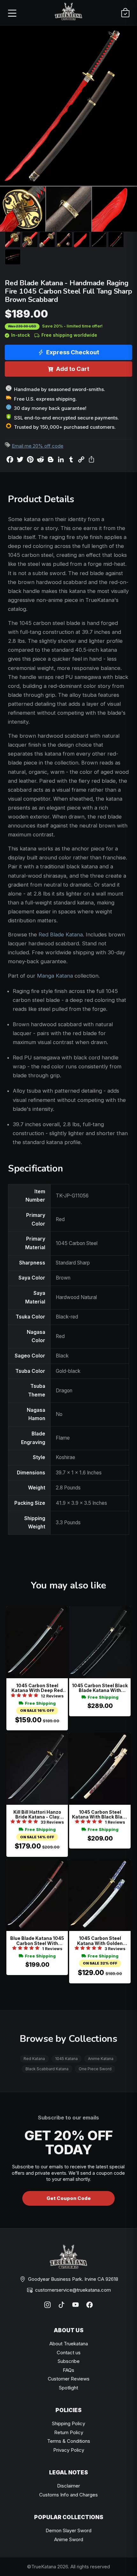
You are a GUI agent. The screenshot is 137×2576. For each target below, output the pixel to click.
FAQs (68, 2370)
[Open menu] (12, 13)
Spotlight (68, 2388)
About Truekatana (69, 2344)
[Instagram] (47, 2305)
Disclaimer (68, 2486)
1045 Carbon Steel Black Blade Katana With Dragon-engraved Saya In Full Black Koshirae (100, 1688)
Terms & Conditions (69, 2441)
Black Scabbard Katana (47, 2069)
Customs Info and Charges (68, 2495)
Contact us (69, 2353)
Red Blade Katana (61, 934)
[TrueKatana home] (68, 13)
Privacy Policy (69, 2450)
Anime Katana (101, 2059)
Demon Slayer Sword (68, 2530)
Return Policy (69, 2432)
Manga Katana (55, 976)
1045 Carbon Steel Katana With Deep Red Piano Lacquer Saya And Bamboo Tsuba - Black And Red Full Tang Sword (37, 1688)
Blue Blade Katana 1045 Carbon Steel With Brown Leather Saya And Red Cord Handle (37, 1941)
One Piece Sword (95, 2069)
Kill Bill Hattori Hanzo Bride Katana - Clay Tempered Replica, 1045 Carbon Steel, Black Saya (37, 1815)
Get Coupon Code (69, 2198)
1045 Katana (66, 2059)
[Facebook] (90, 2305)
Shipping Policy (68, 2423)
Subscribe (69, 2361)
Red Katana (34, 2059)
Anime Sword (69, 2539)
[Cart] (125, 13)
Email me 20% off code (38, 446)
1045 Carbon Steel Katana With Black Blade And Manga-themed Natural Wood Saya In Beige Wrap (100, 1815)
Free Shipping (40, 1703)
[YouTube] (76, 2305)
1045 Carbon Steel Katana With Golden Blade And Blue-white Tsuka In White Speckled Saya (100, 1941)
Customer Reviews (69, 2379)
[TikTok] (61, 2305)
